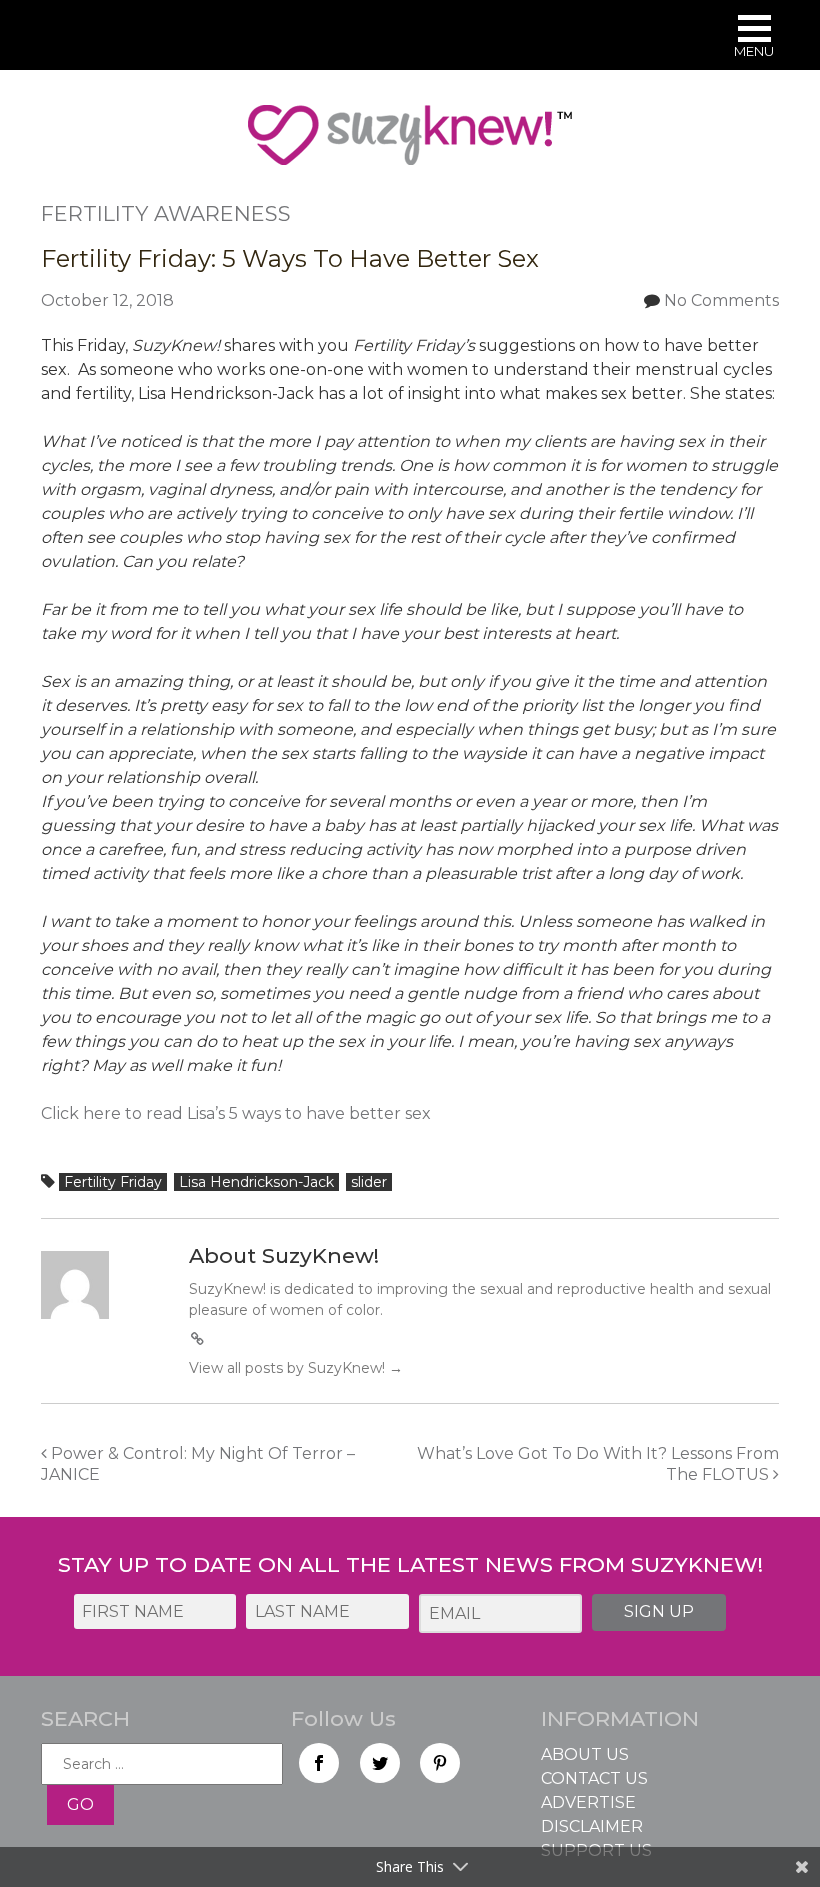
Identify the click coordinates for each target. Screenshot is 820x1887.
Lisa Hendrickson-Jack (256, 1182)
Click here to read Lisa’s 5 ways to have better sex (236, 1113)
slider (369, 1182)
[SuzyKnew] (410, 144)
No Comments (721, 300)
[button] (754, 38)
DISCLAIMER (592, 1826)
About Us (585, 1754)
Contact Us (594, 1778)
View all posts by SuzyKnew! (296, 1368)
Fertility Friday (113, 1182)
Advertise (588, 1802)
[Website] (198, 1339)
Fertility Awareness (166, 213)
